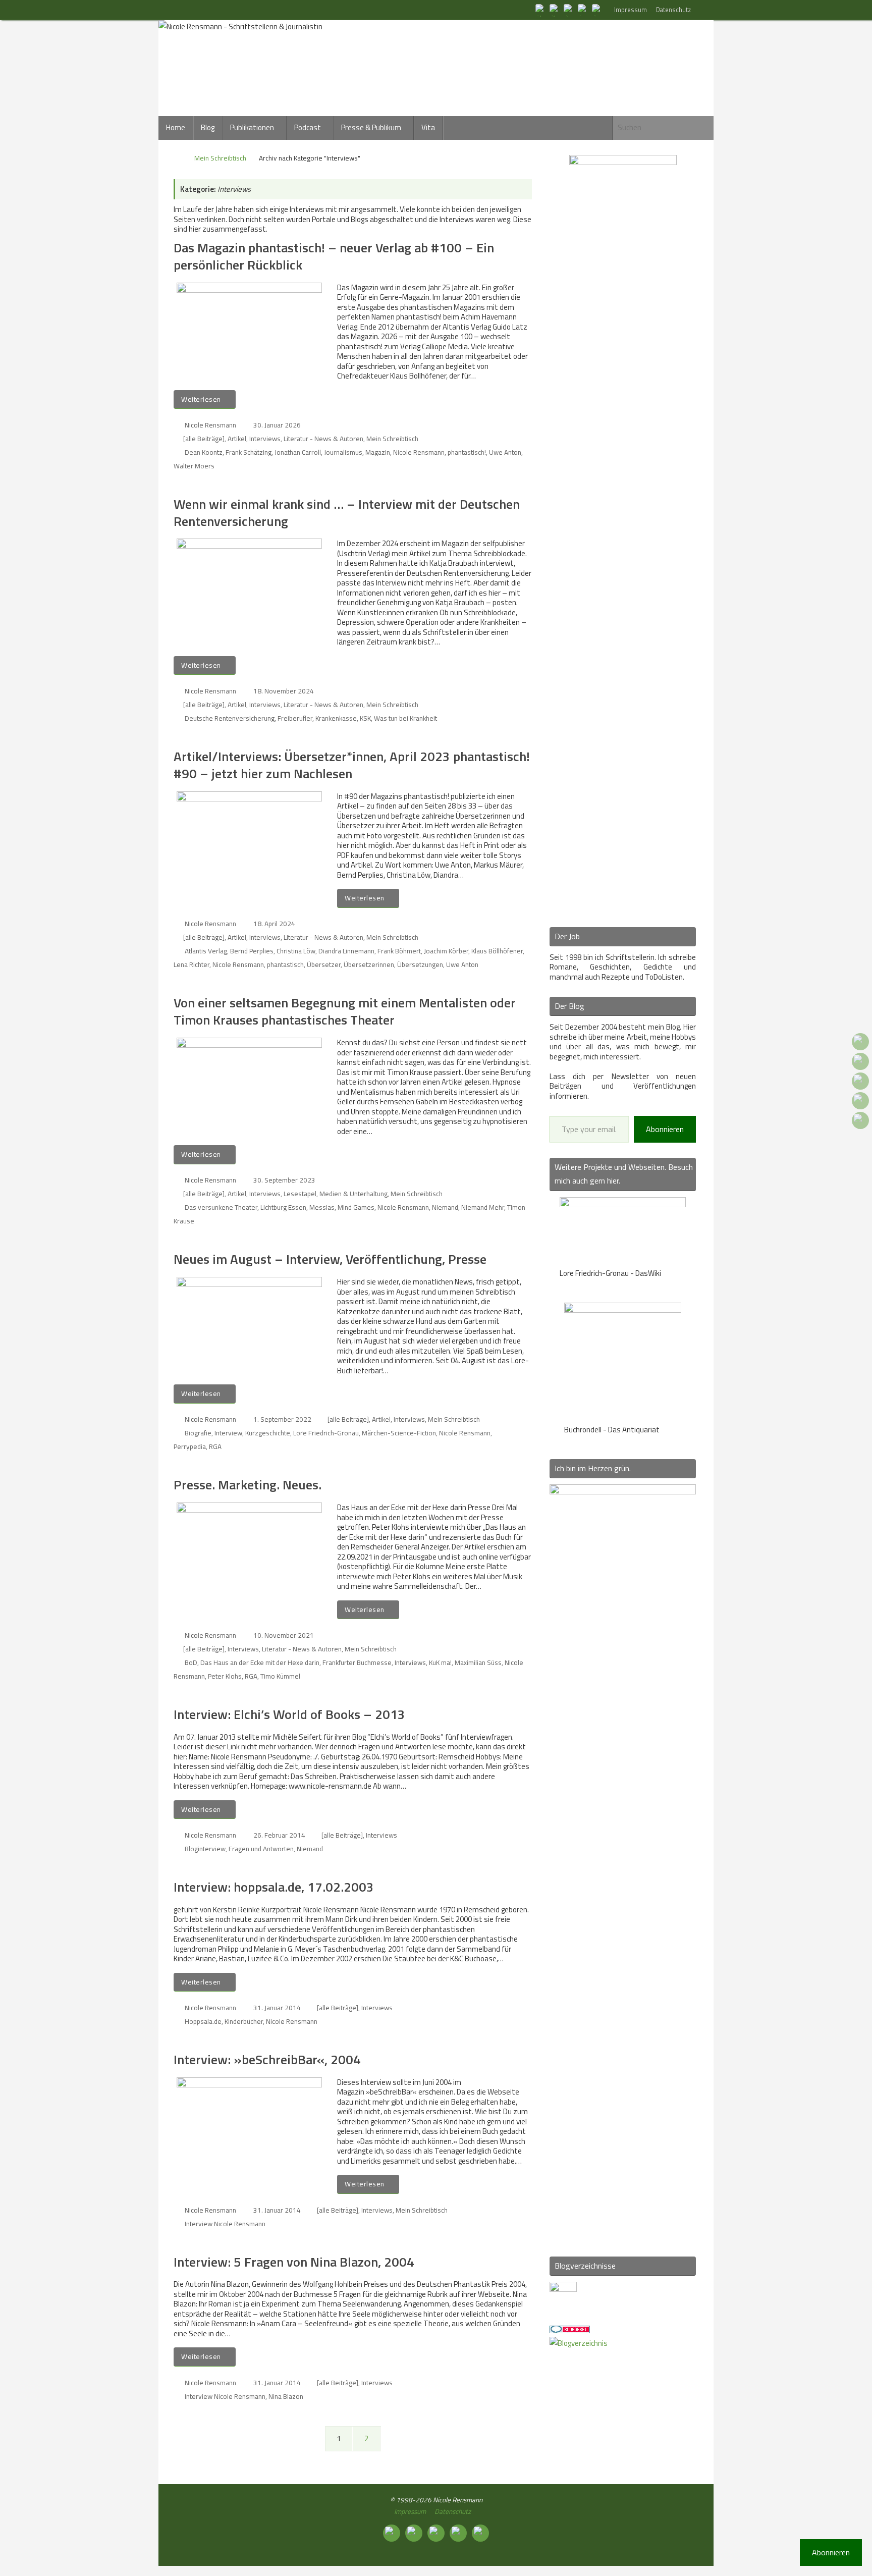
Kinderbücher (244, 2021)
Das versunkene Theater (221, 1207)
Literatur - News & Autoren (323, 439)
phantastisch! (467, 452)
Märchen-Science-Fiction (399, 1433)
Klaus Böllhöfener (497, 951)
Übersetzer (324, 964)
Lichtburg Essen (283, 1207)
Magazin (378, 452)
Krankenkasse (336, 718)
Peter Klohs (225, 1676)
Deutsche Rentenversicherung (230, 718)
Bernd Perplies (252, 951)
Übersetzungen (420, 964)
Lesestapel (300, 1194)
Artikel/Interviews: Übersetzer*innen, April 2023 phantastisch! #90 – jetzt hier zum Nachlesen (352, 765)
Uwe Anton (505, 452)
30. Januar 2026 (277, 425)
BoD (191, 1662)
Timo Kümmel (280, 1676)
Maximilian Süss (478, 1662)
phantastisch (285, 964)
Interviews (265, 439)
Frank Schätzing (249, 452)
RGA (215, 1446)
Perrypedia (190, 1446)
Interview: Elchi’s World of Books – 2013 (289, 1714)
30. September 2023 (284, 1180)
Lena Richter (192, 964)
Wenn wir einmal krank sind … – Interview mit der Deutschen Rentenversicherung (347, 513)
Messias (322, 1207)
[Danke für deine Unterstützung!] (569, 10)
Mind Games (356, 1207)
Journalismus (343, 452)
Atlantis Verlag (206, 951)
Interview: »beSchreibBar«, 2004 (267, 2059)
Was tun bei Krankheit (405, 718)
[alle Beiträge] (204, 439)
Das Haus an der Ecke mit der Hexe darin (260, 1662)
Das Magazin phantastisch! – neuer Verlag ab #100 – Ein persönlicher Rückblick (334, 256)
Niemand (445, 1207)
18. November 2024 (284, 691)
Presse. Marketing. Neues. (248, 1485)
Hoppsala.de (203, 2021)
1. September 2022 (282, 1419)
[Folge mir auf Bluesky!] (555, 10)
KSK (365, 718)
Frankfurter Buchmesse (357, 1662)
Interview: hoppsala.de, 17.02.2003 (274, 1887)
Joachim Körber (446, 951)
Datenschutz (673, 10)
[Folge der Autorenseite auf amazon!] (583, 10)
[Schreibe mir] (597, 10)
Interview (228, 1433)
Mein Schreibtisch (220, 158)
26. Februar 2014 (279, 1835)
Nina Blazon (286, 2396)
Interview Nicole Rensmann (225, 2224)
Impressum (631, 10)
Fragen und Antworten (261, 1849)
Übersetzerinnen (369, 964)
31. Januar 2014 (277, 2008)
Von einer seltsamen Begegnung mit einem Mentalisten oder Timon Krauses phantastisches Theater (345, 1011)
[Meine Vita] (541, 10)
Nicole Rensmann (210, 425)
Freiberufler (295, 718)
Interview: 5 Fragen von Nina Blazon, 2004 (294, 2262)
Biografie (198, 1433)
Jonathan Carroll (298, 452)
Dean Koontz (204, 452)
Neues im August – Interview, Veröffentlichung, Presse (330, 1259)
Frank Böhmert (399, 951)
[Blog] (579, 2343)
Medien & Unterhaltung (353, 1194)
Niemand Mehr (483, 1207)
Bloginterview (205, 1849)
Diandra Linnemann (346, 951)
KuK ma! (440, 1662)
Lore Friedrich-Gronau (326, 1433)
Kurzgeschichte (268, 1433)
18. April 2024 (274, 924)
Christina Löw (296, 951)
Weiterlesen (201, 399)
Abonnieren (665, 1129)
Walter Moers (194, 466)
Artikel (237, 439)
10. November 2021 (284, 1635)
